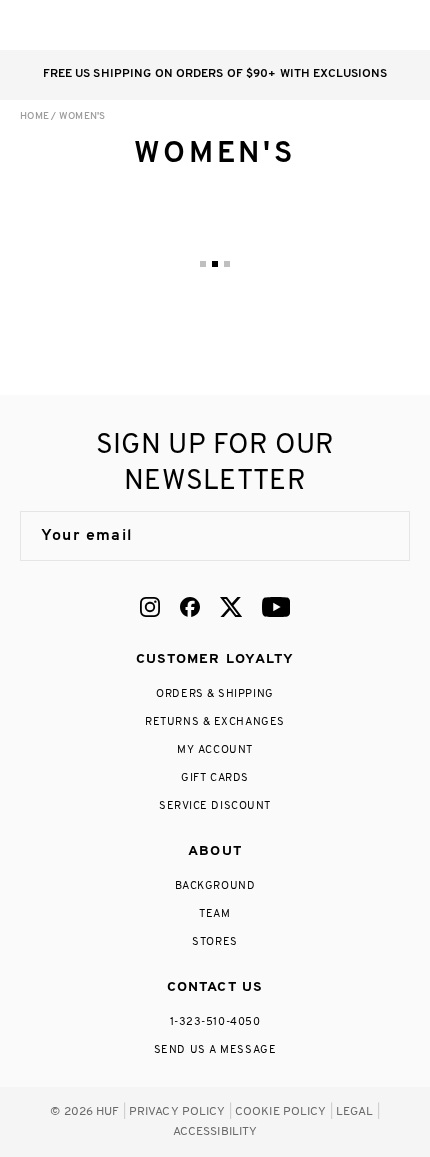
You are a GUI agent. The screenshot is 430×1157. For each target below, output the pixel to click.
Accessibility (215, 1132)
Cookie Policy (281, 1112)
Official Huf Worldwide (65, 24)
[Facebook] (190, 607)
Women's (82, 116)
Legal (355, 1112)
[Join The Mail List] (374, 536)
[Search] (278, 25)
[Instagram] (150, 607)
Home (34, 116)
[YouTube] (276, 607)
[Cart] (358, 25)
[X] (231, 607)
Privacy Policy (177, 1112)
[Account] (318, 25)
